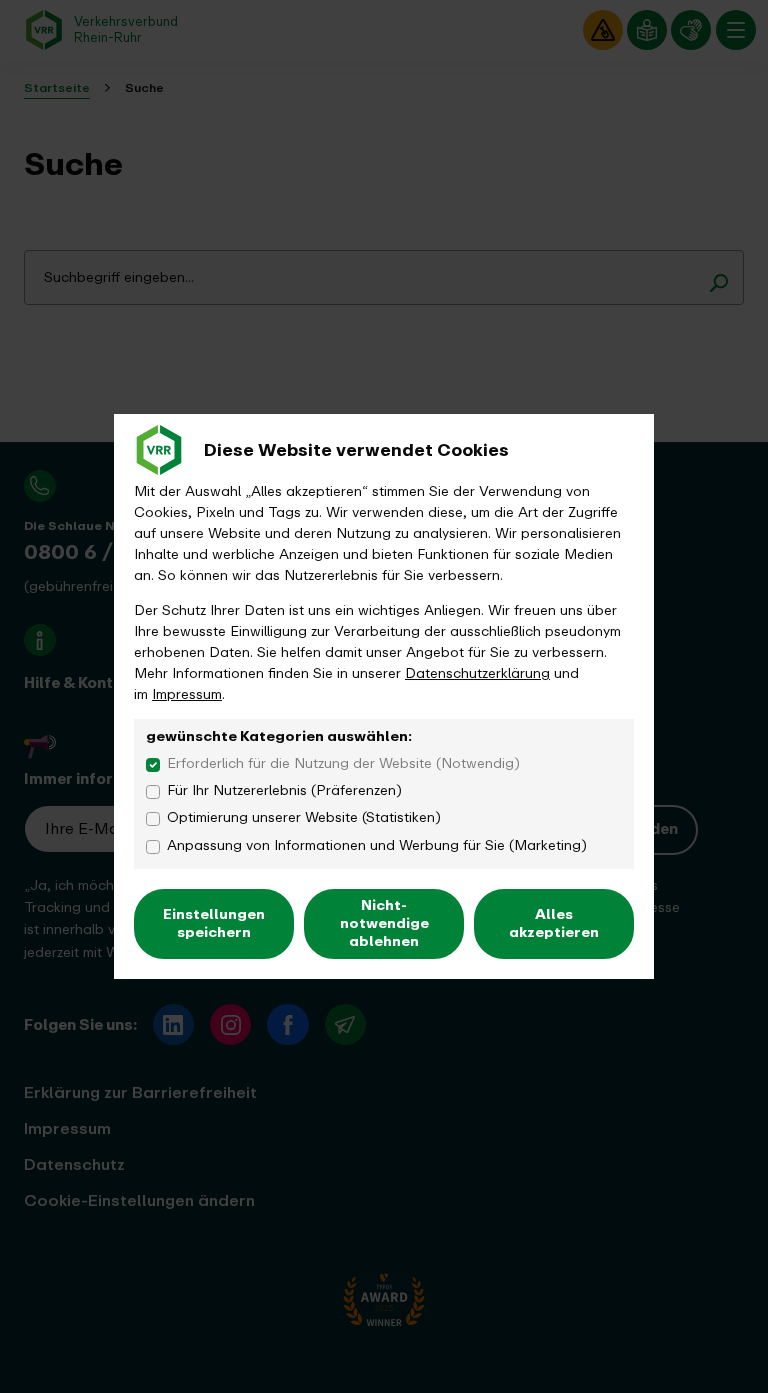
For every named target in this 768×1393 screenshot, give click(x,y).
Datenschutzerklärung (477, 673)
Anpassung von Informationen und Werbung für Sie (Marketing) (377, 845)
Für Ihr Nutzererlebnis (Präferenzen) (284, 790)
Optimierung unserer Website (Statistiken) (304, 817)
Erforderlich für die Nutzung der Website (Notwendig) (343, 763)
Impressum (187, 694)
